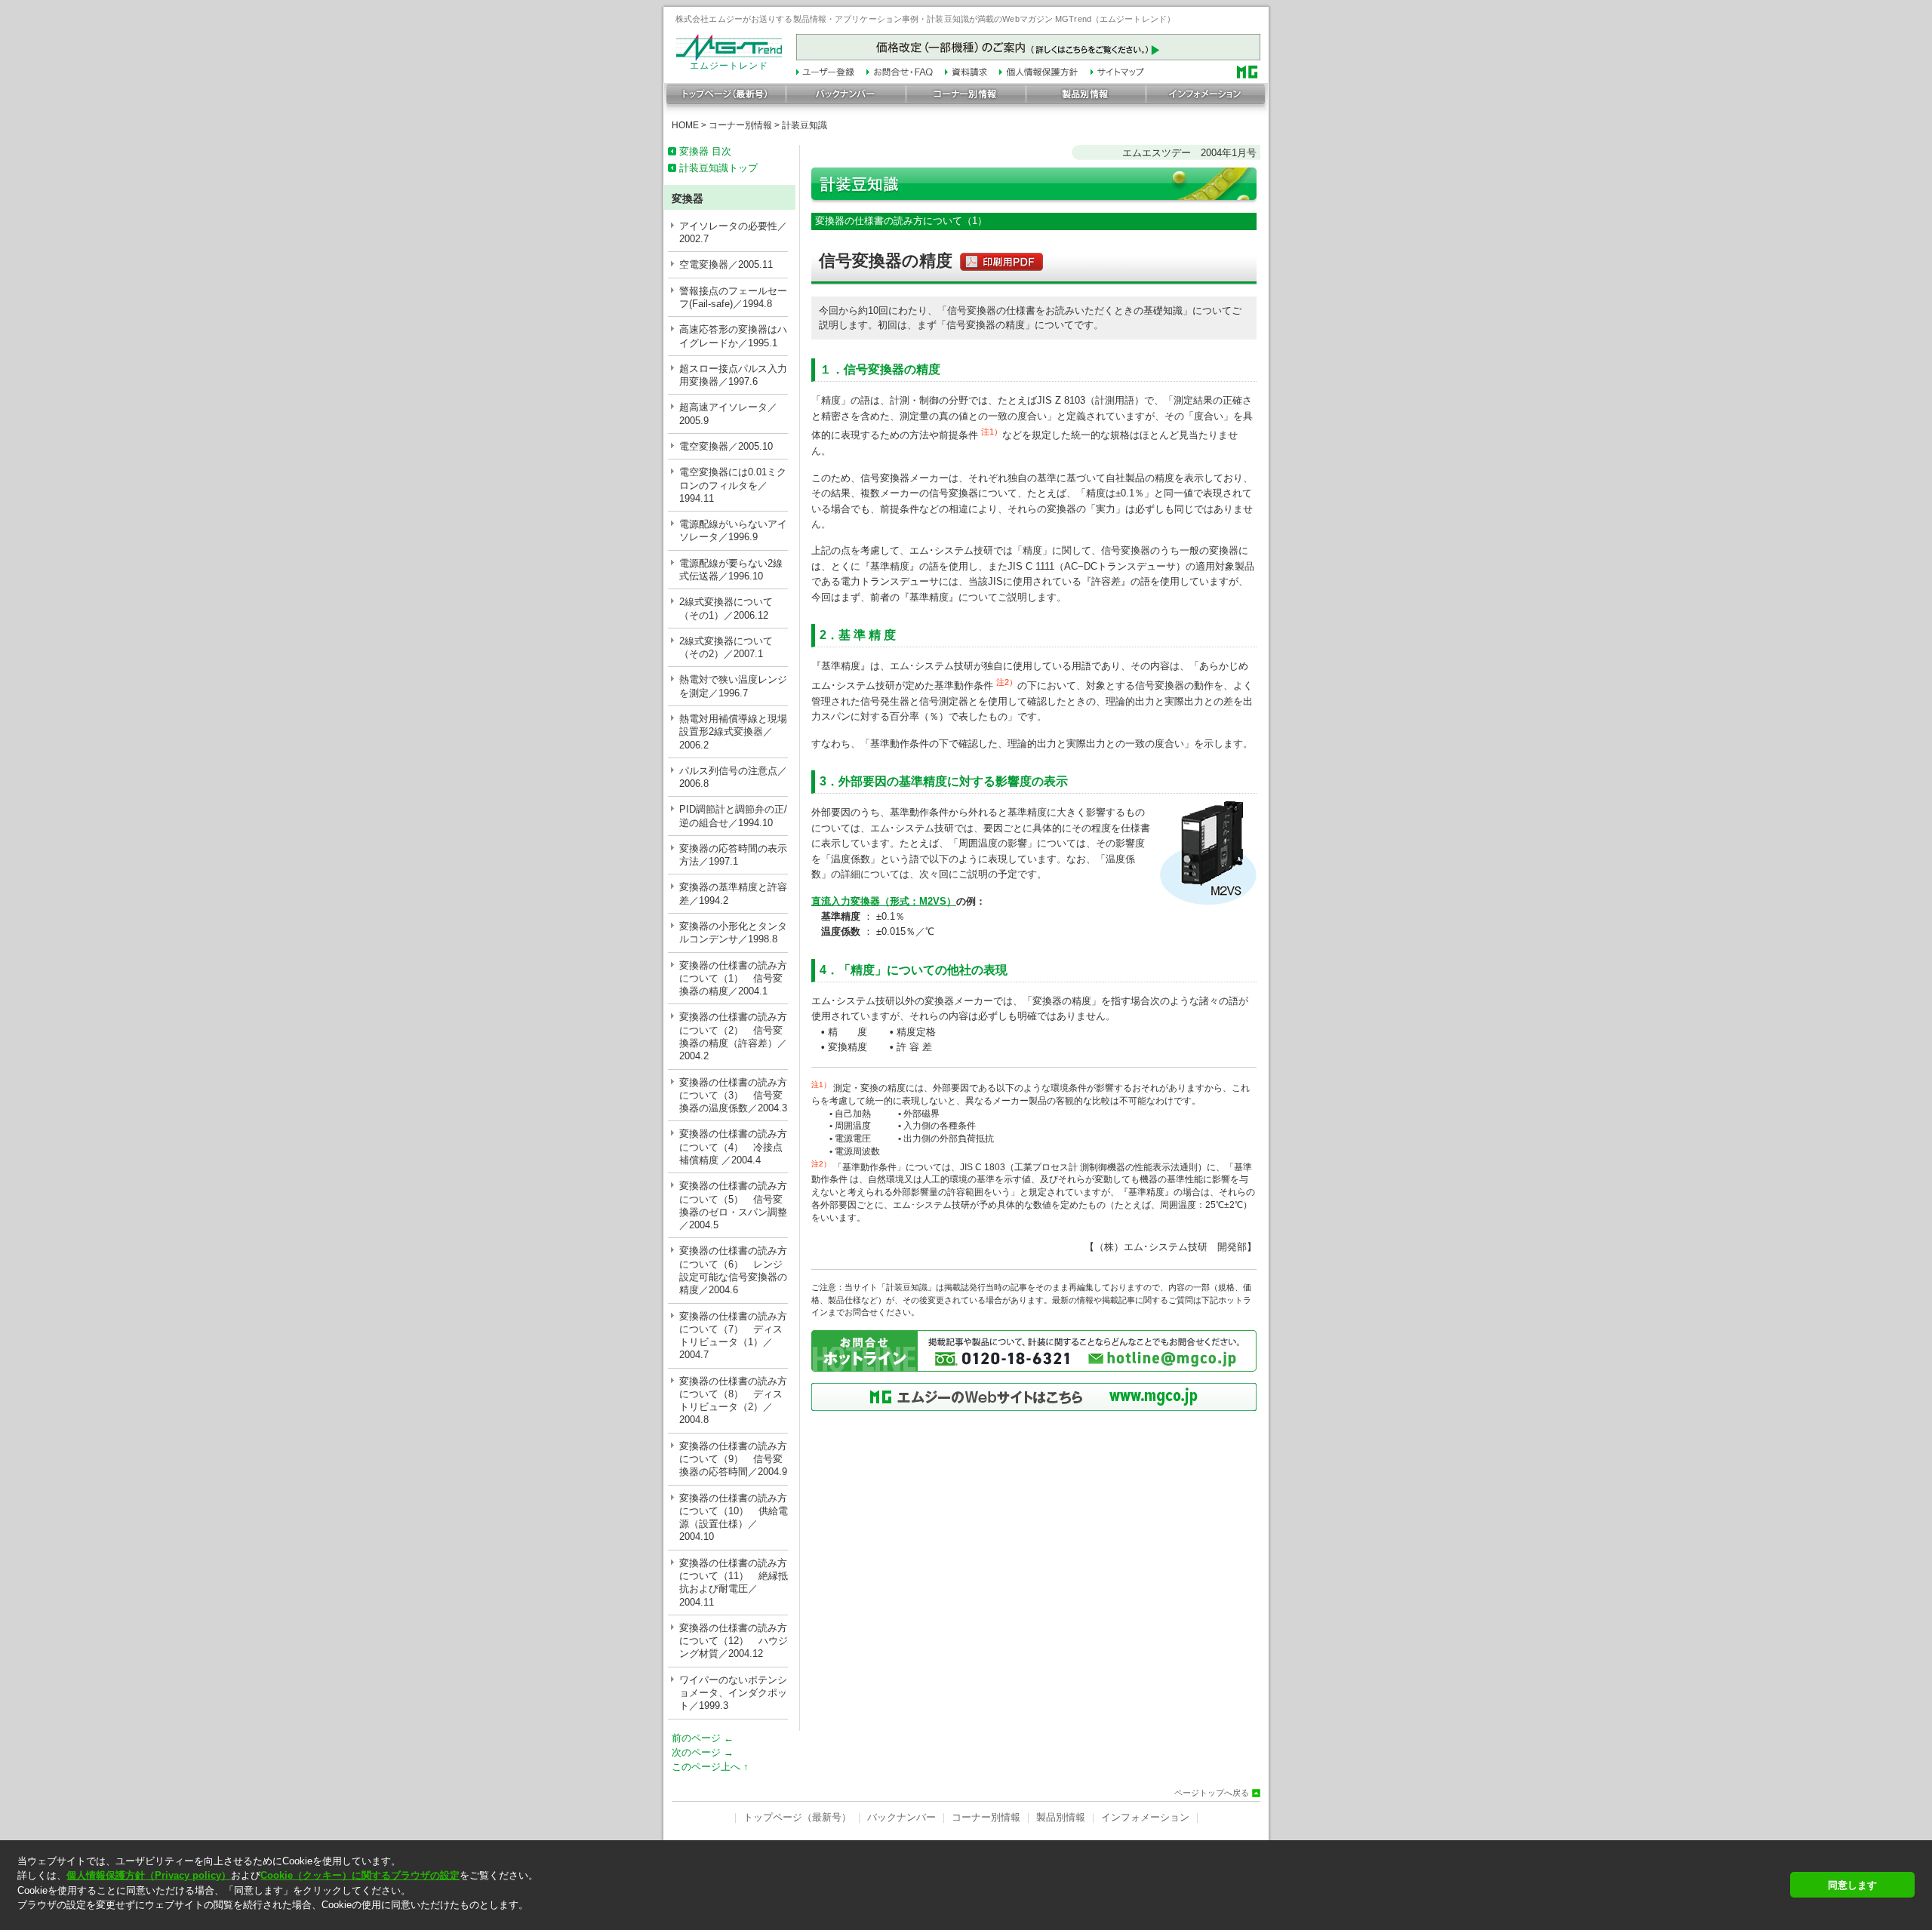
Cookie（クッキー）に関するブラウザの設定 (360, 1875)
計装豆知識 (804, 125)
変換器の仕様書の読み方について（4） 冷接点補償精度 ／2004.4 (733, 1147)
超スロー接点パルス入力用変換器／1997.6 (733, 375)
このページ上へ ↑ (710, 1767)
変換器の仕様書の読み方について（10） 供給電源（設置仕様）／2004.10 (734, 1518)
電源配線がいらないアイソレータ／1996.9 (733, 530)
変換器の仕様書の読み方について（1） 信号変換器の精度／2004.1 (733, 979)
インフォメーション (1145, 1817)
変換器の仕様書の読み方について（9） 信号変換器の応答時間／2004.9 (733, 1459)
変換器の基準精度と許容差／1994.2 (733, 893)
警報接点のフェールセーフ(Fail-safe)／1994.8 (733, 297)
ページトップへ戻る (1212, 1793)
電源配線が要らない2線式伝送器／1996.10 (731, 570)
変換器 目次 (705, 151)
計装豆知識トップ (718, 168)
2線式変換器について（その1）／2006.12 (726, 608)
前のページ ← (703, 1738)
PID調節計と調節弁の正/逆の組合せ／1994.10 (733, 816)
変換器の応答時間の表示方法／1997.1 (733, 855)
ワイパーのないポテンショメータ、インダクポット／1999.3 (733, 1693)
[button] (899, 1918)
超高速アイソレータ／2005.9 (728, 413)
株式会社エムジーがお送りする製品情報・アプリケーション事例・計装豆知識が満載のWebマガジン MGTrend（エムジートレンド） (925, 19)
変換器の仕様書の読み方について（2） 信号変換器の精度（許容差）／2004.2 (733, 1036)
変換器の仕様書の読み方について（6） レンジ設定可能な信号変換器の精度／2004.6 (733, 1270)
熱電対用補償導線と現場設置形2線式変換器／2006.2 (733, 732)
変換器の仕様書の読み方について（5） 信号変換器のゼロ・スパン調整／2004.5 (733, 1205)
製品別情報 (1061, 1817)
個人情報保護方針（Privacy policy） (149, 1875)
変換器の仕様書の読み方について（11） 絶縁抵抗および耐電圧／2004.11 (734, 1583)
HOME (685, 125)
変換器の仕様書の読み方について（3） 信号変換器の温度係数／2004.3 (733, 1096)
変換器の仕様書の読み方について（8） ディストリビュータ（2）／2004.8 (733, 1401)
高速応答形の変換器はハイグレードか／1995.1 (733, 336)
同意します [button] (1852, 1885)
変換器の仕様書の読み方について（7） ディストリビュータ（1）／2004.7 (733, 1336)
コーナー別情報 (740, 125)
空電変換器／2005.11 (726, 264)
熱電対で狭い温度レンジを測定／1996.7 (733, 686)
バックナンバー (901, 1817)
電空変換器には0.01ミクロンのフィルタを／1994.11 (733, 485)
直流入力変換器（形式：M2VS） (884, 901)
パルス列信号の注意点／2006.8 (733, 777)
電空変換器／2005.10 (726, 446)
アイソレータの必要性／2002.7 (733, 232)
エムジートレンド (729, 66)
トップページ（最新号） (797, 1817)
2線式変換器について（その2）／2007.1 (726, 647)
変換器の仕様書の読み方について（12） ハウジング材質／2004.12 (734, 1641)
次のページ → (703, 1752)
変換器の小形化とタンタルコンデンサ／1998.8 (733, 933)
